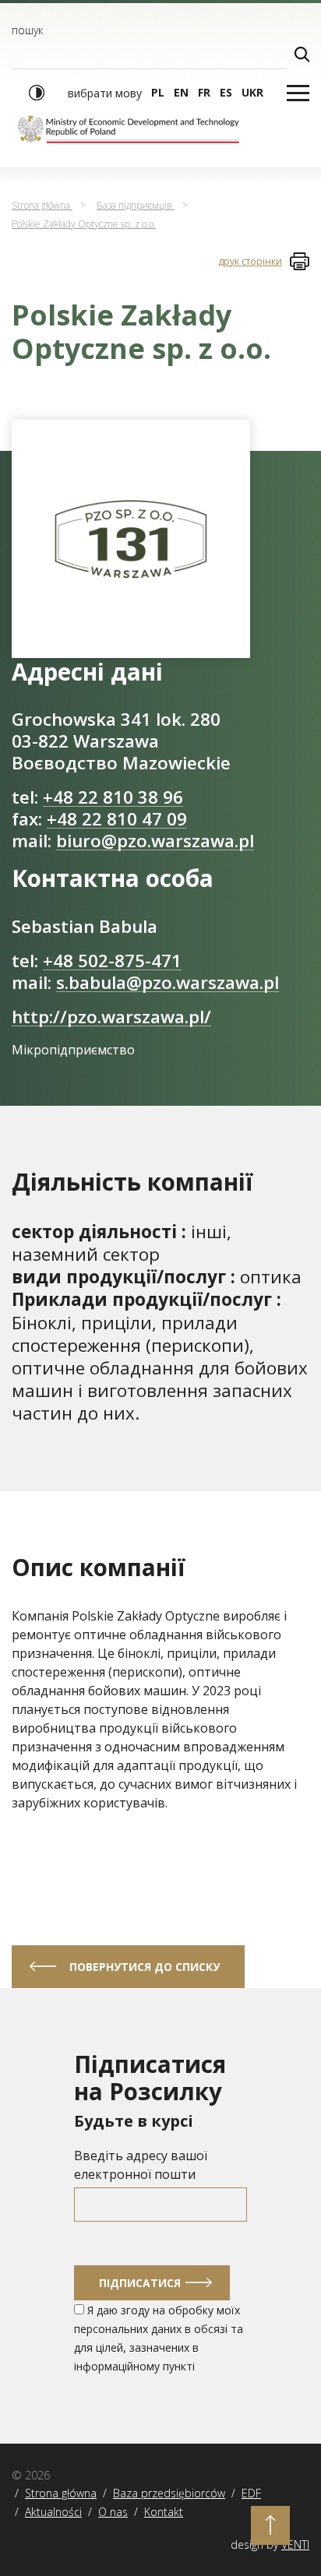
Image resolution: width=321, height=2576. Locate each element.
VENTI (295, 2544)
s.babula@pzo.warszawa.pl (168, 982)
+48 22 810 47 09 (117, 819)
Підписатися (140, 2283)
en (181, 92)
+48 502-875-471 (112, 961)
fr (204, 92)
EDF (251, 2493)
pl (158, 92)
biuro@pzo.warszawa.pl (155, 841)
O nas (113, 2512)
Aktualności (53, 2512)
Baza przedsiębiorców (169, 2493)
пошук (27, 30)
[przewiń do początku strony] (270, 2525)
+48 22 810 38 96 (113, 797)
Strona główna (61, 2493)
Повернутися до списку (145, 1967)
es (226, 92)
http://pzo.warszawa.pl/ (111, 1017)
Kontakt (164, 2512)
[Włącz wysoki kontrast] (37, 93)
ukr (252, 92)
